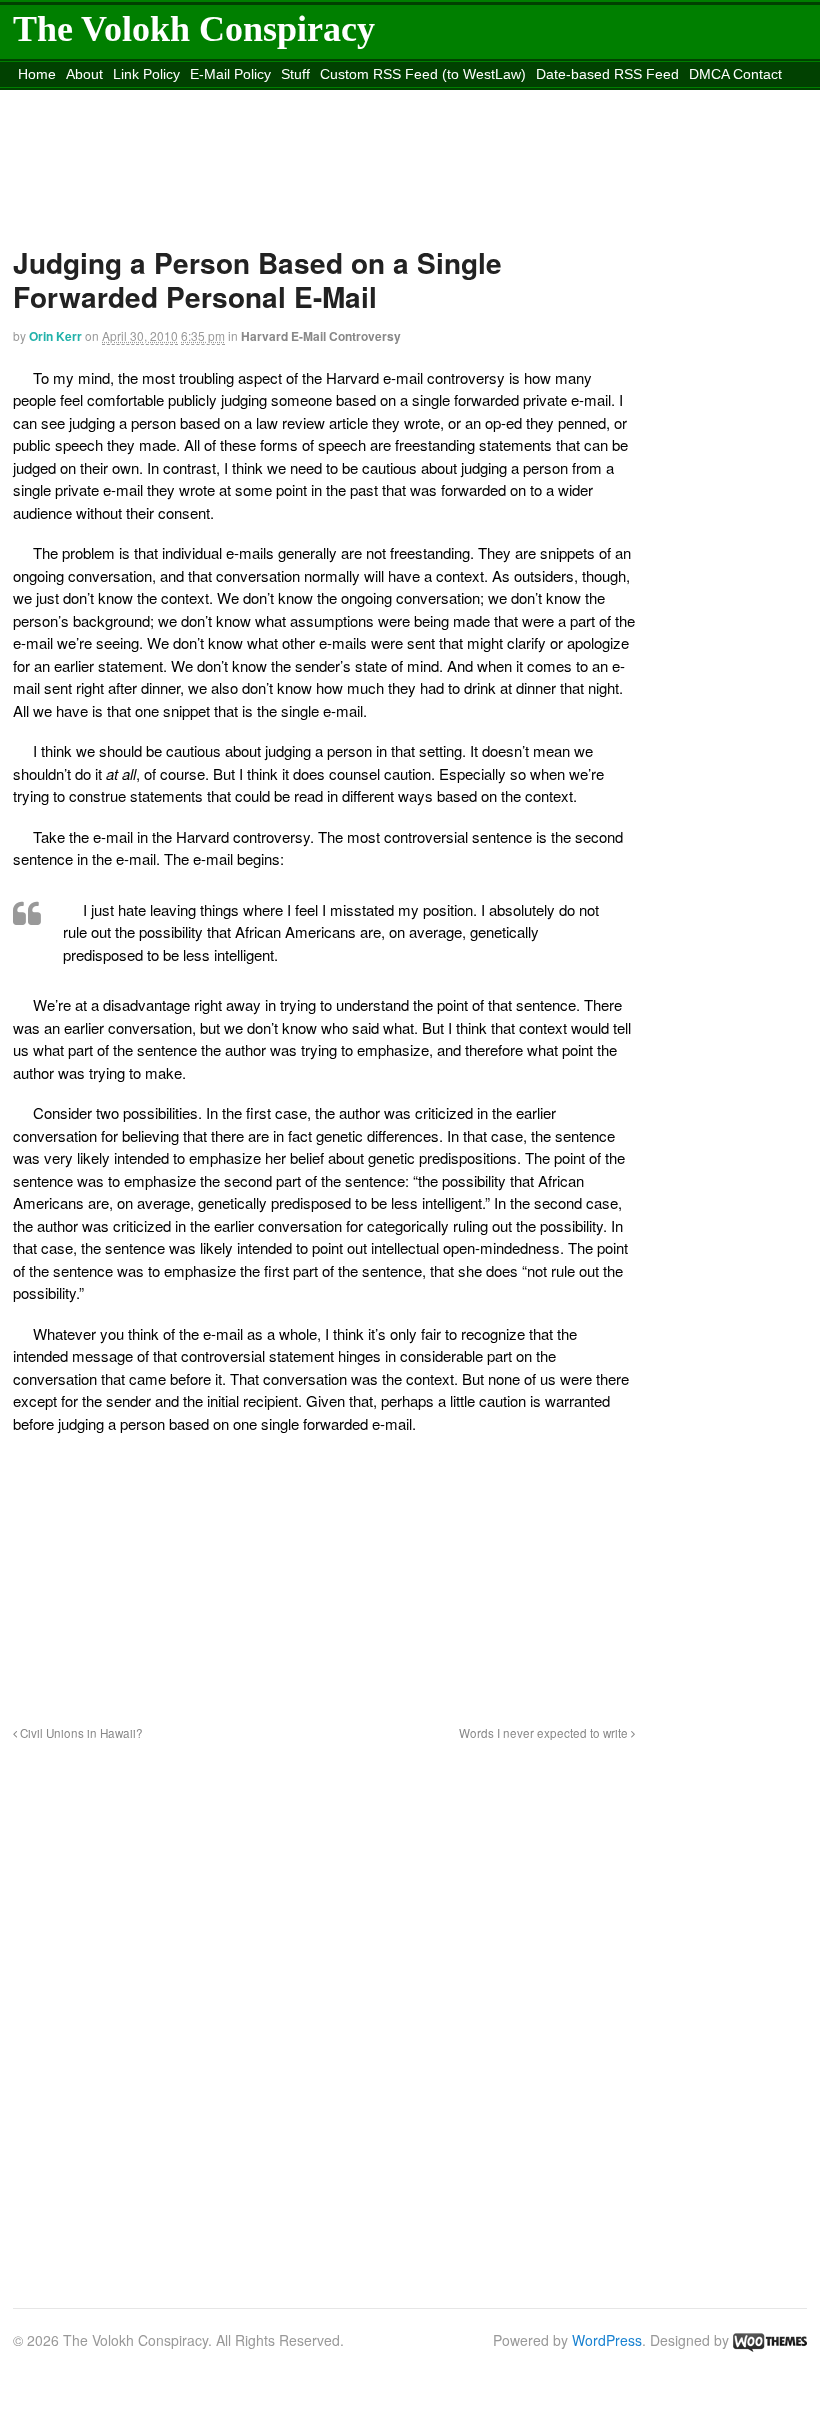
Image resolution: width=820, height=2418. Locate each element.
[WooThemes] (770, 2340)
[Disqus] (324, 2013)
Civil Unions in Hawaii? (80, 1733)
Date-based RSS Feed (607, 74)
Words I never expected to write (545, 1733)
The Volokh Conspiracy (194, 29)
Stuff (295, 74)
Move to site (417, 99)
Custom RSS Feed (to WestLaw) (423, 74)
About (84, 74)
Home (37, 74)
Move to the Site (235, 99)
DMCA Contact (735, 74)
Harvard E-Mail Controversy (321, 336)
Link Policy (146, 74)
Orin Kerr (55, 336)
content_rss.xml (68, 99)
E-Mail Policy (230, 74)
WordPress (607, 2340)
